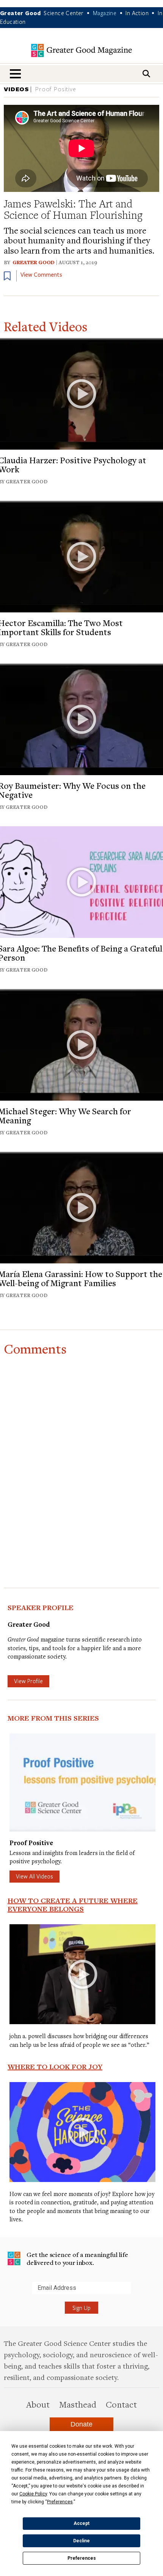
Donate (81, 2424)
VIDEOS (16, 89)
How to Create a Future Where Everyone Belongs (73, 1905)
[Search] (146, 74)
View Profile (28, 1681)
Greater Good (34, 262)
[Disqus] (81, 1455)
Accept (81, 2523)
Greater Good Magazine (81, 51)
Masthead (78, 2404)
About (38, 2404)
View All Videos (34, 1876)
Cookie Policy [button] (33, 2494)
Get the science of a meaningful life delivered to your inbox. (77, 2259)
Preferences (82, 2558)
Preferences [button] (60, 2502)
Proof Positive (56, 89)
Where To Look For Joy (55, 2067)
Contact (121, 2404)
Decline (81, 2541)
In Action (137, 13)
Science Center (64, 13)
